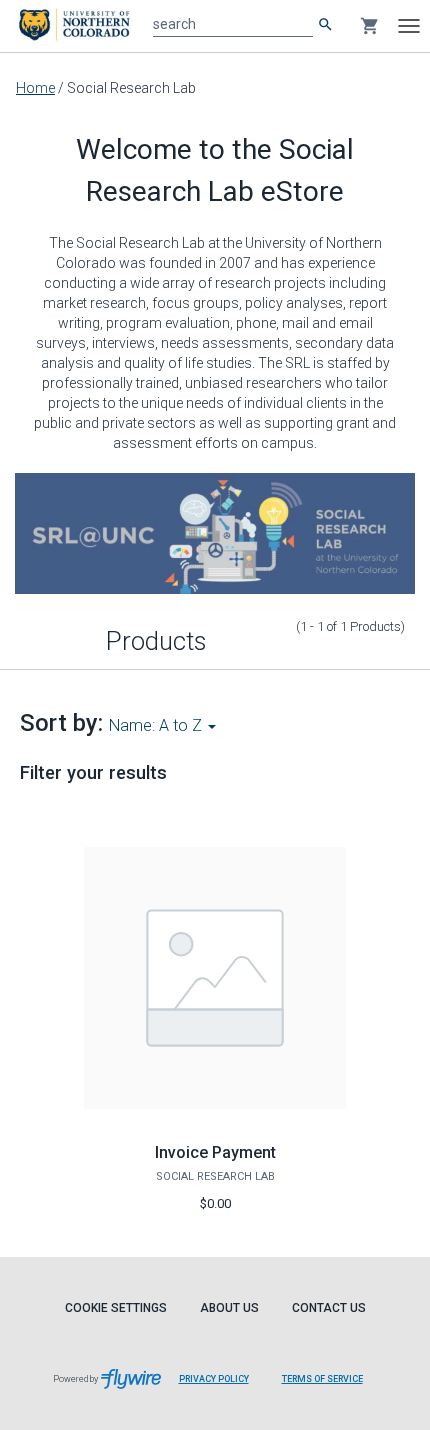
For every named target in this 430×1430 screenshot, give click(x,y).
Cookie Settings (116, 1308)
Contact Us (329, 1308)
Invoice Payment (215, 1152)
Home (35, 88)
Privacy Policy (214, 1379)
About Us (229, 1308)
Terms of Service (322, 1379)
